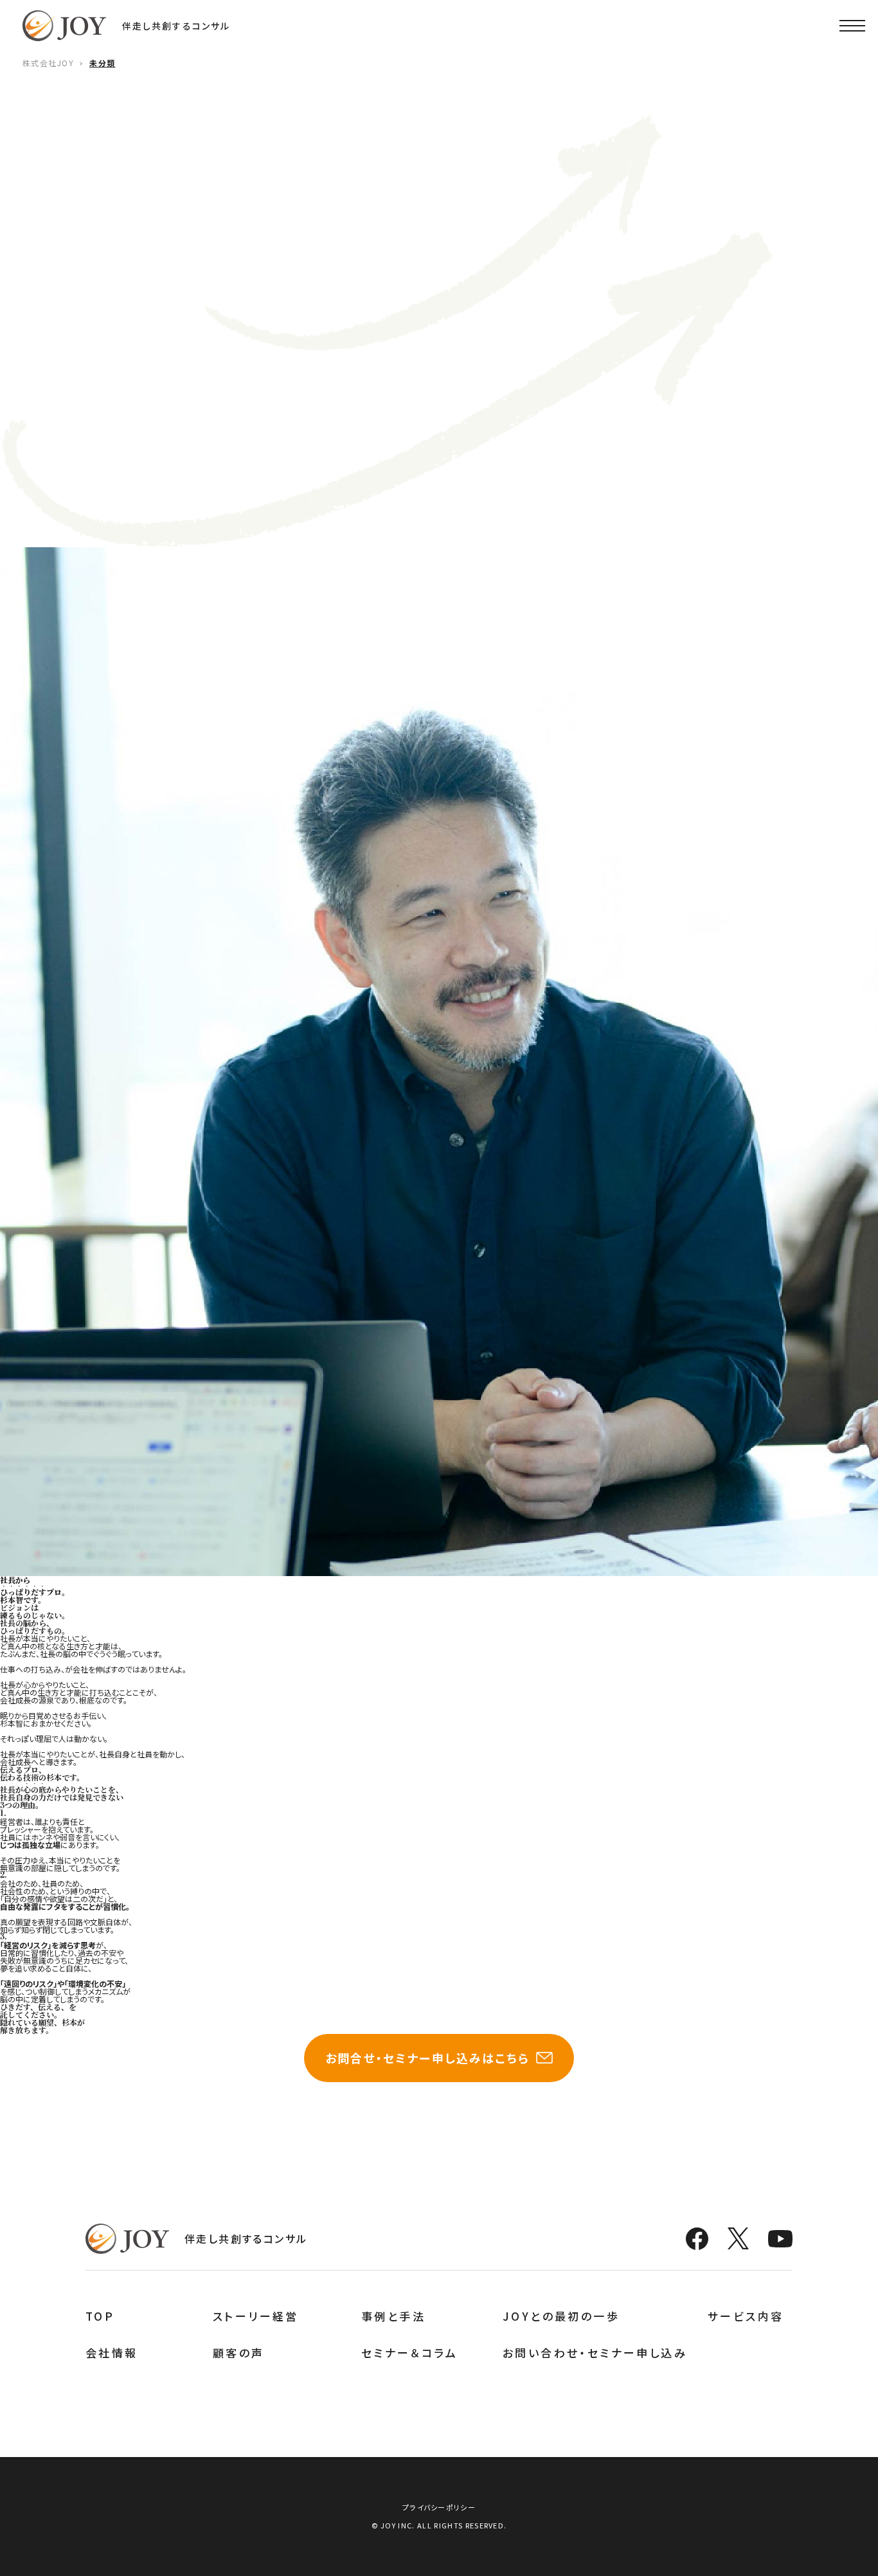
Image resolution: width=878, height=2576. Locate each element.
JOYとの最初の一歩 (561, 2316)
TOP (100, 2316)
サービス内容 (746, 2316)
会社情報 (112, 2353)
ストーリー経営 (256, 2316)
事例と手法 (393, 2316)
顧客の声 (239, 2353)
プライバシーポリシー (439, 2507)
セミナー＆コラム (409, 2353)
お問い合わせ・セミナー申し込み (595, 2353)
